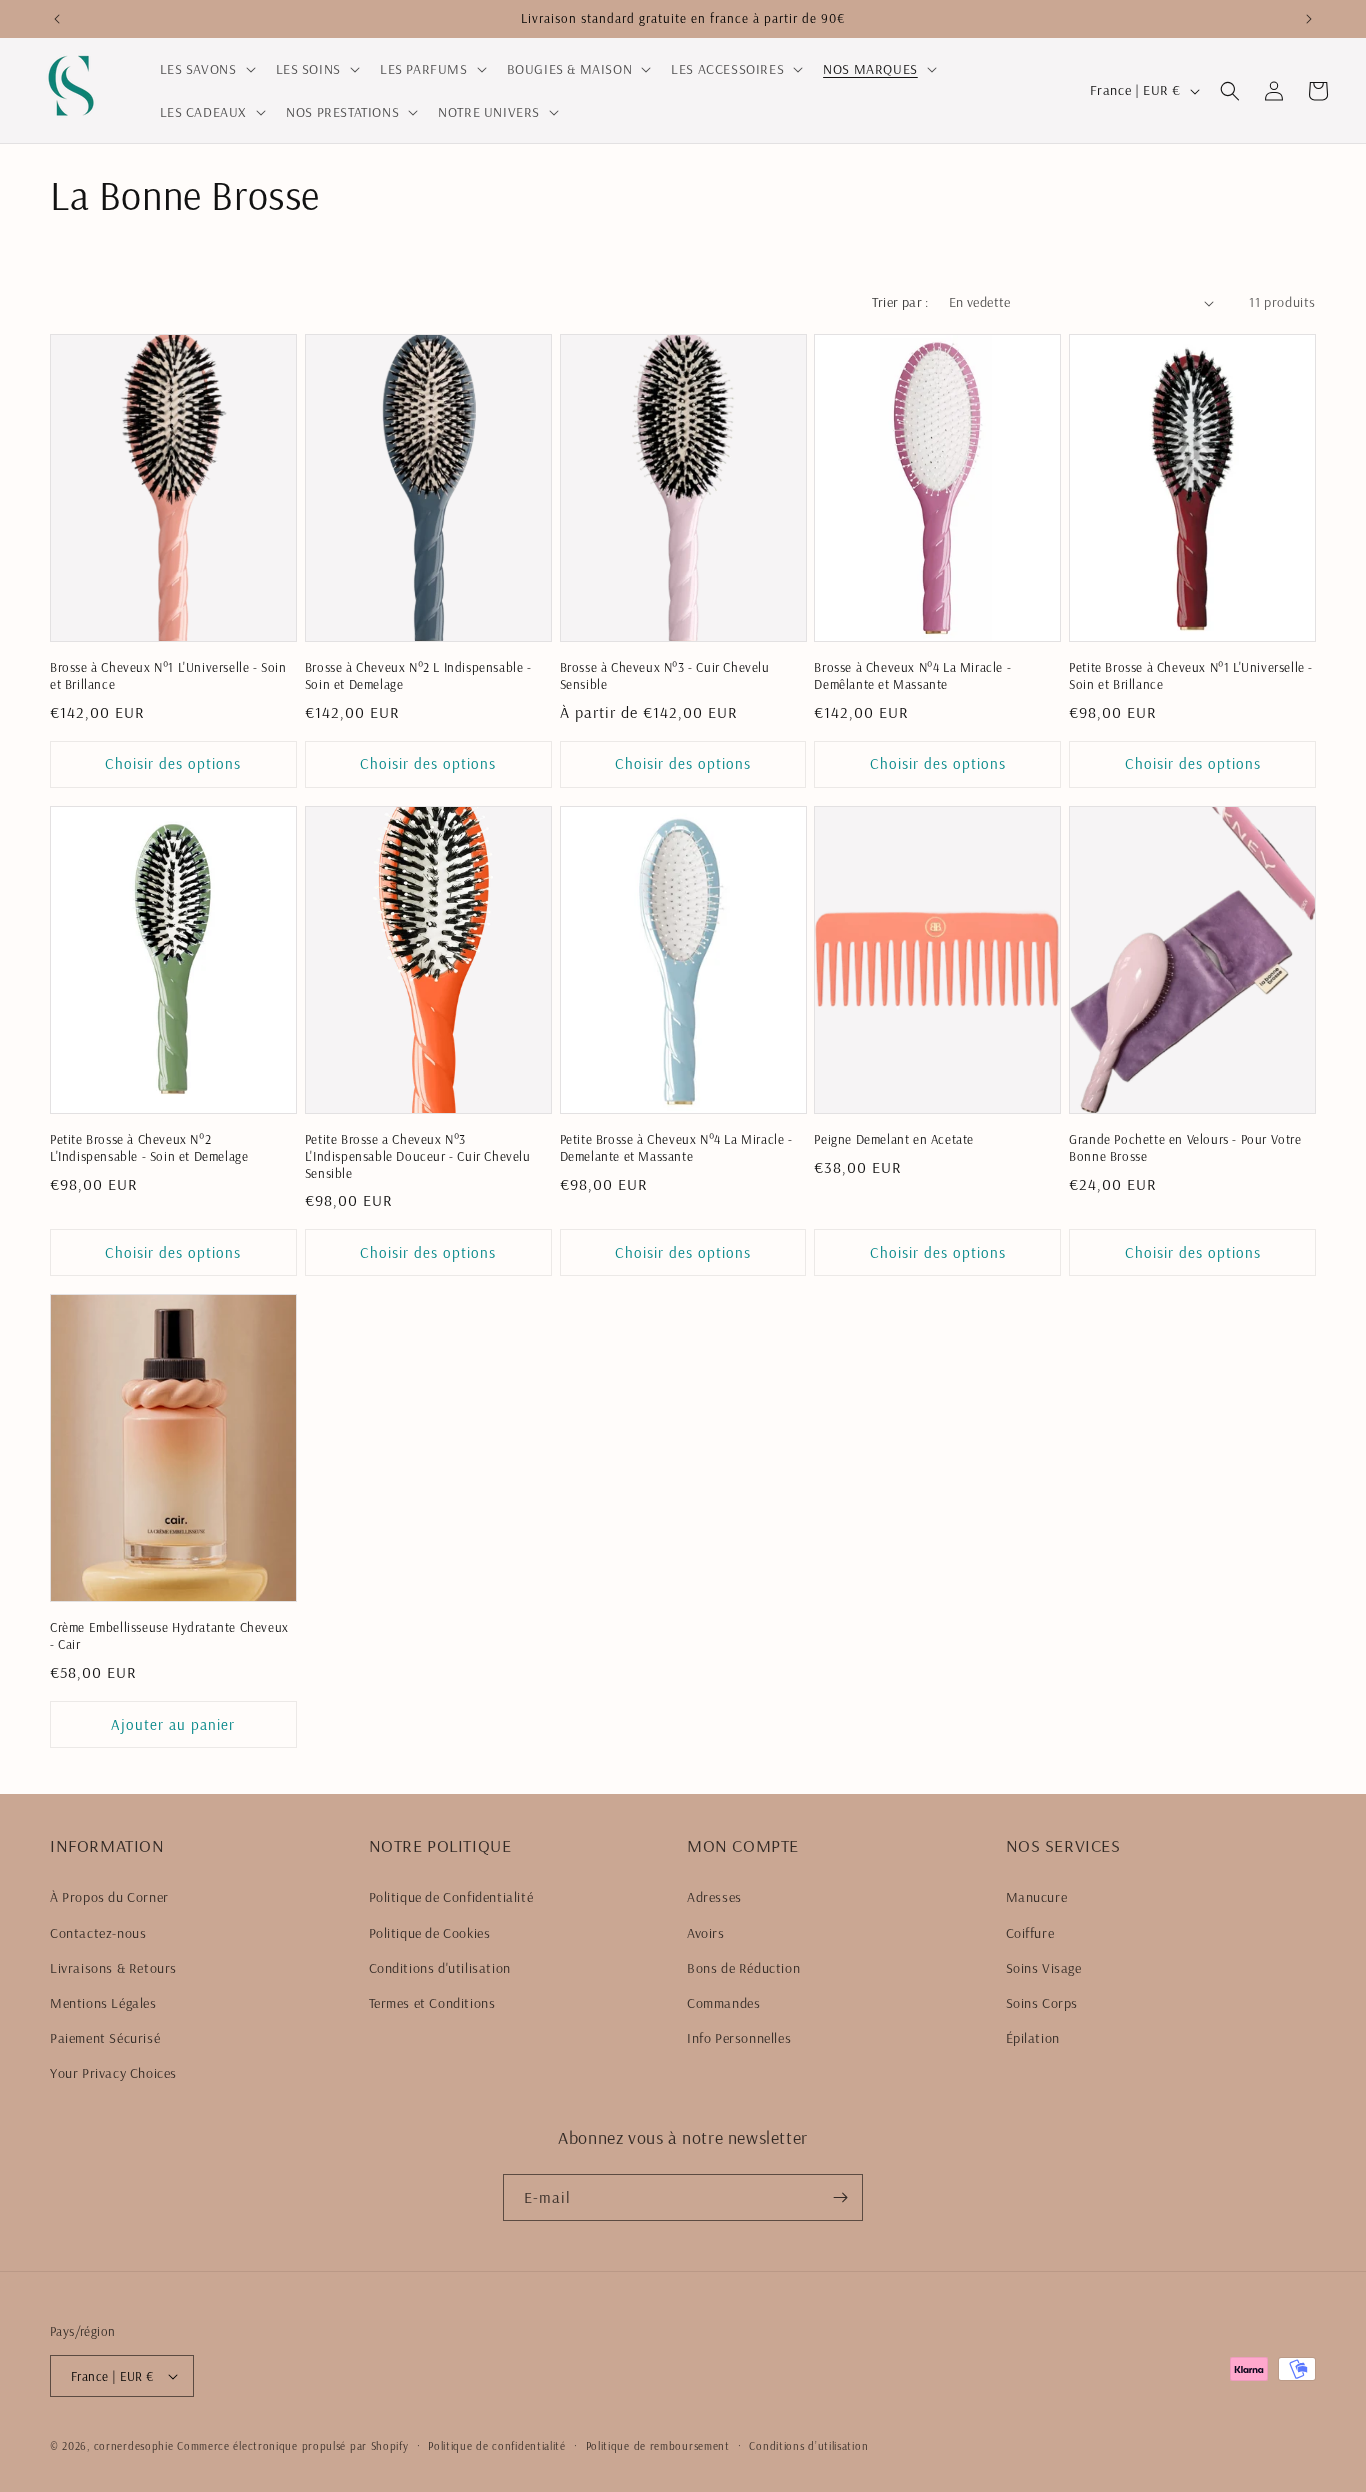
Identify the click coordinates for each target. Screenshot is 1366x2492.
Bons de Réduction (743, 1968)
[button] (206, 69)
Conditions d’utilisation (808, 2446)
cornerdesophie (134, 2446)
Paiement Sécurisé (105, 2038)
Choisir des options (173, 763)
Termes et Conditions (432, 2003)
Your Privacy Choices (113, 2074)
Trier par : (900, 302)
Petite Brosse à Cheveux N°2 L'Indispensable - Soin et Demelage (149, 1147)
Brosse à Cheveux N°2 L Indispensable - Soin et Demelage (418, 675)
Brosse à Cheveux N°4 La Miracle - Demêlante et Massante (912, 675)
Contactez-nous (98, 1933)
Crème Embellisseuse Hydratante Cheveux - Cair (169, 1635)
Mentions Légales (103, 2003)
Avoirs (706, 1933)
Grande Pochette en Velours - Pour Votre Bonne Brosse (1185, 1147)
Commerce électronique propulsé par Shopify (292, 2446)
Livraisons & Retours (113, 1968)
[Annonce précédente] (57, 19)
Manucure (1037, 1898)
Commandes (723, 2003)
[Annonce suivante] (1309, 19)
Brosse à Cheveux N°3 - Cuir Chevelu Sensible (665, 675)
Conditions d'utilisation (440, 1968)
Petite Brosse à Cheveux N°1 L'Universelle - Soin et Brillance (1191, 675)
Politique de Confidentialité (451, 1898)
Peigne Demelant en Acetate (894, 1139)
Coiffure (1030, 1933)
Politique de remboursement (658, 2446)
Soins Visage (1044, 1968)
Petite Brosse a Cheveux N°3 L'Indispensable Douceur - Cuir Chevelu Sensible (418, 1156)
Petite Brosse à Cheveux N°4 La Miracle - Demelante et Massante (676, 1147)
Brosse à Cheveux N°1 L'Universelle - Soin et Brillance (168, 675)
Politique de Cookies (430, 1933)
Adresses (714, 1898)
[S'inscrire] (840, 2197)
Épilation (1033, 2038)
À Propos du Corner (109, 1898)
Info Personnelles (739, 2038)
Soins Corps (1042, 2003)
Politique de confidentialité (497, 2446)
